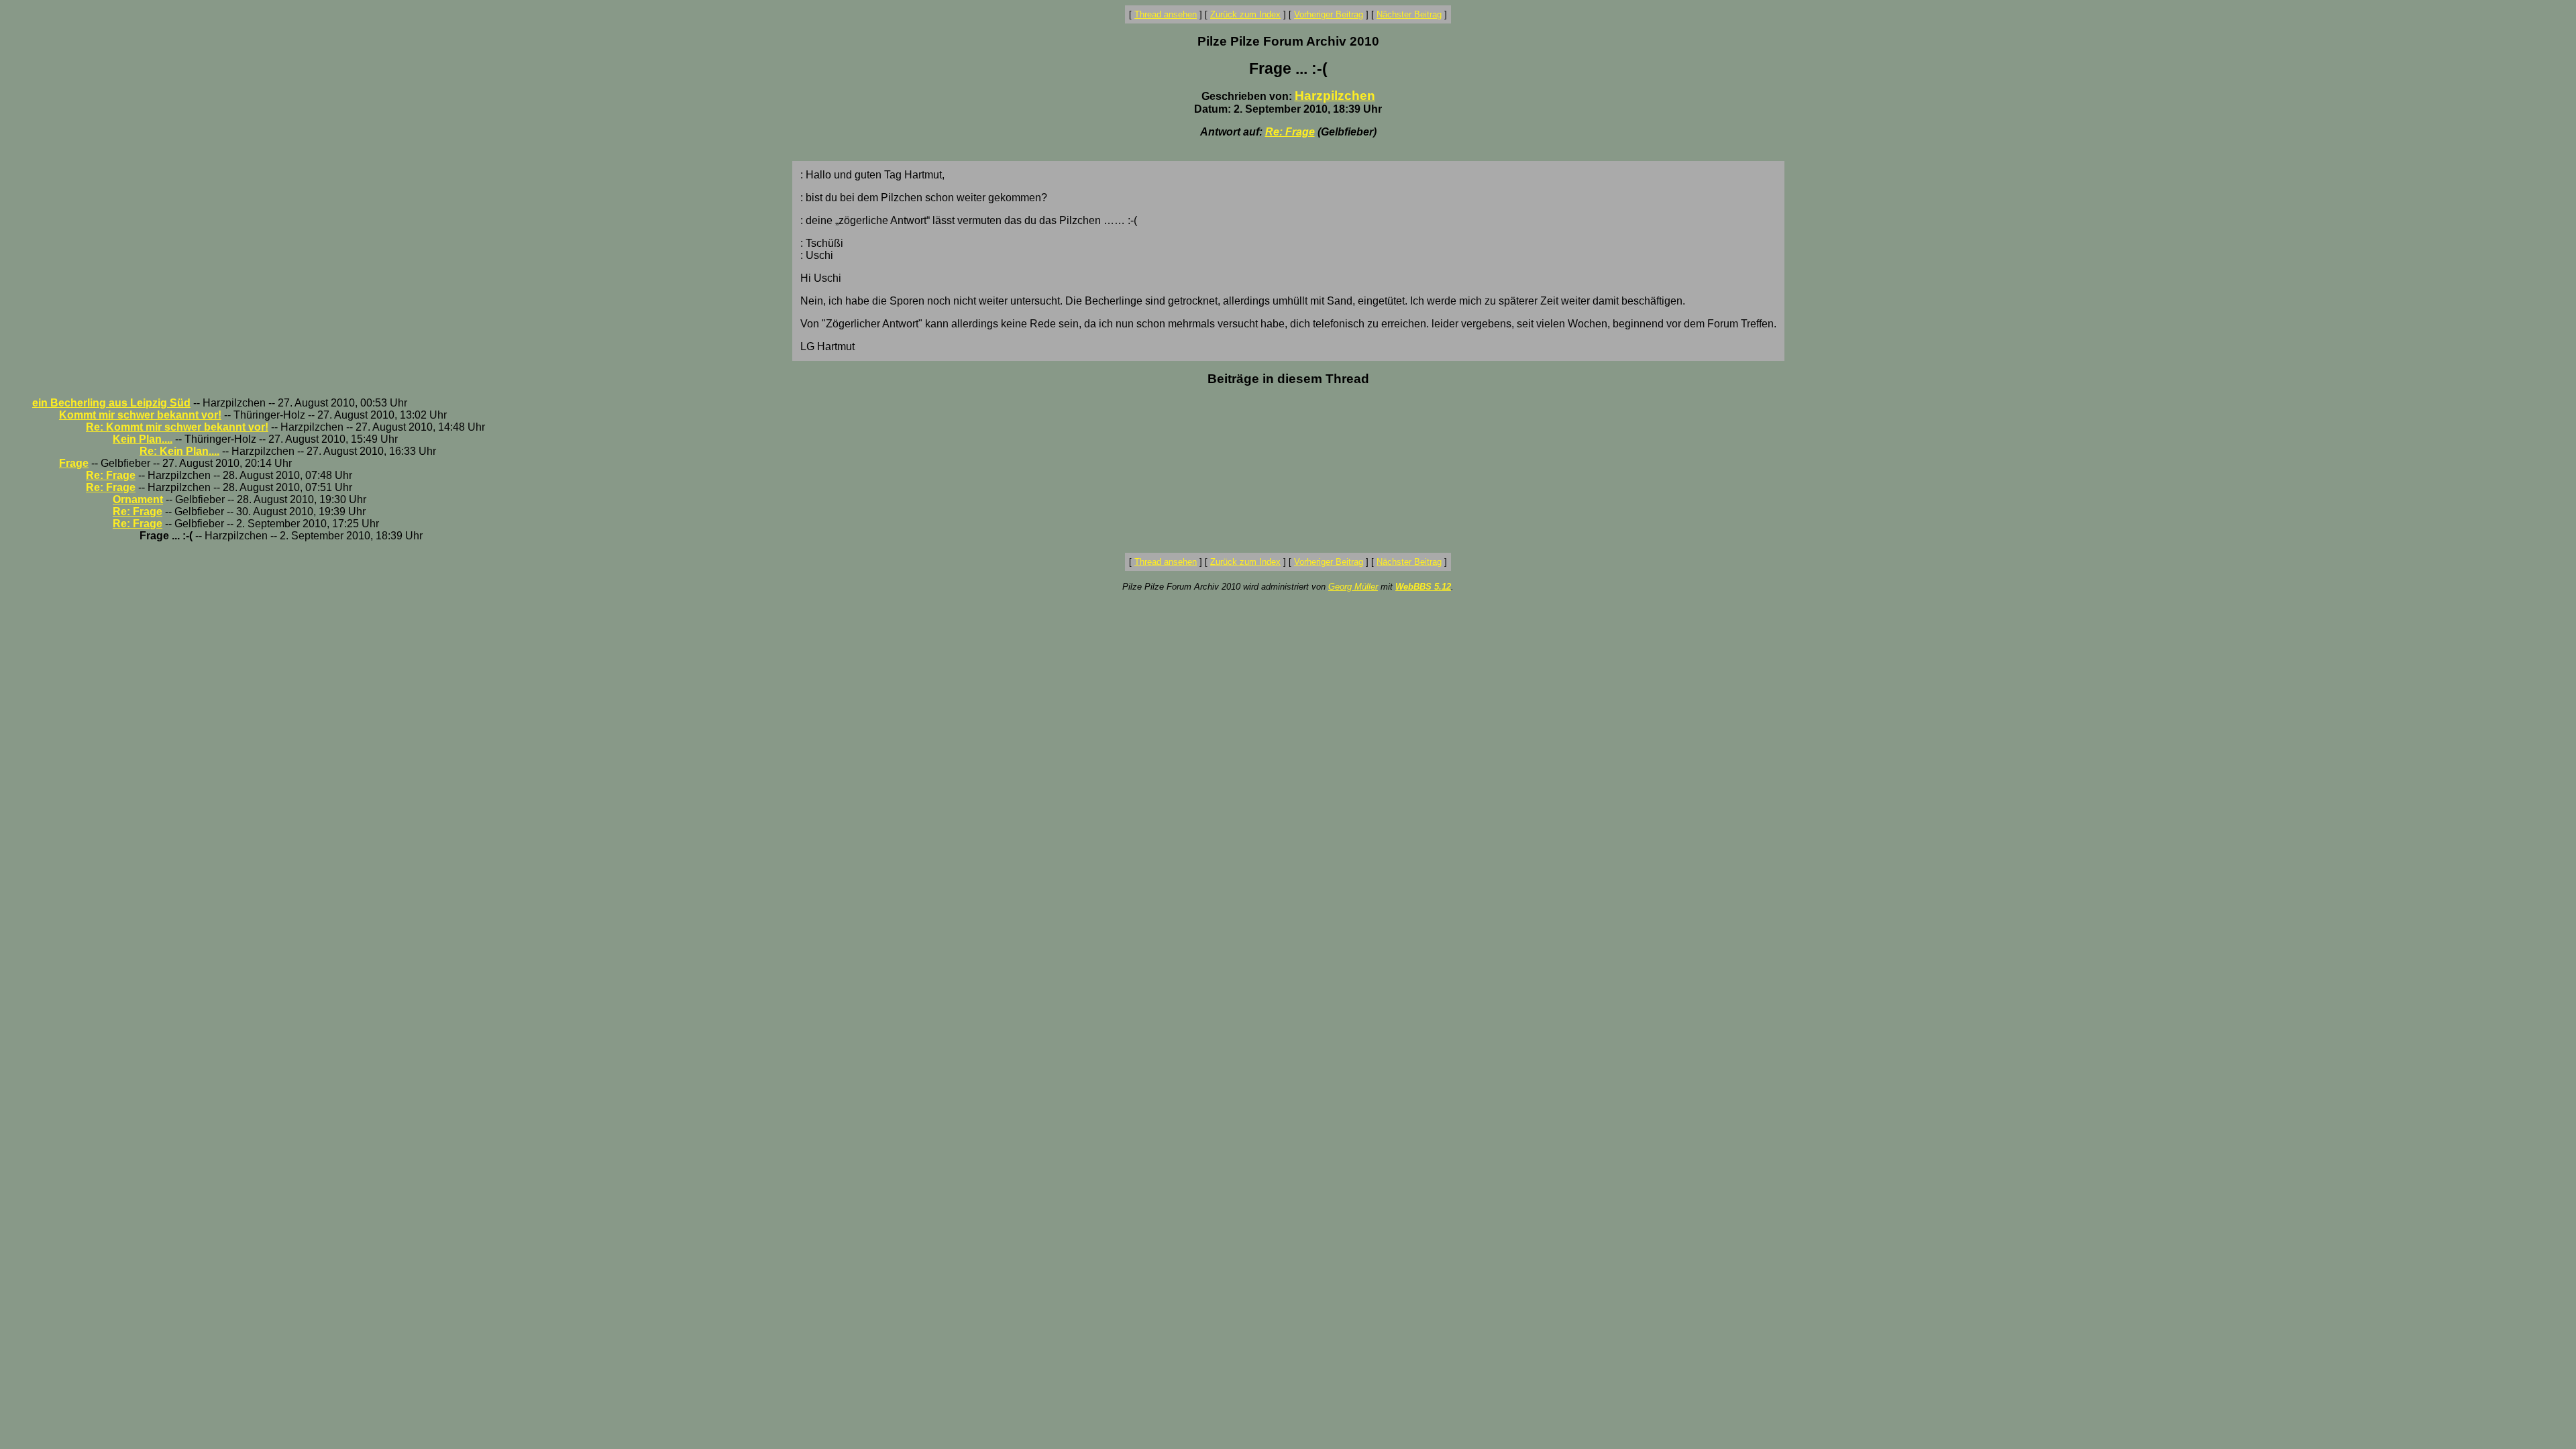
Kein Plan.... (143, 439)
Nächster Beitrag (1409, 14)
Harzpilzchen (1335, 96)
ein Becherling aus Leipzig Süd (111, 403)
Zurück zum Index (1245, 14)
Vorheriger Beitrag (1329, 14)
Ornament (138, 499)
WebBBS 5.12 (1423, 587)
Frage (74, 463)
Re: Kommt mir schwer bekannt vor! (177, 427)
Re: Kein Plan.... (179, 451)
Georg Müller (1353, 587)
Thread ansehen (1166, 14)
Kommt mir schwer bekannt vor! (140, 415)
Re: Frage (1290, 132)
